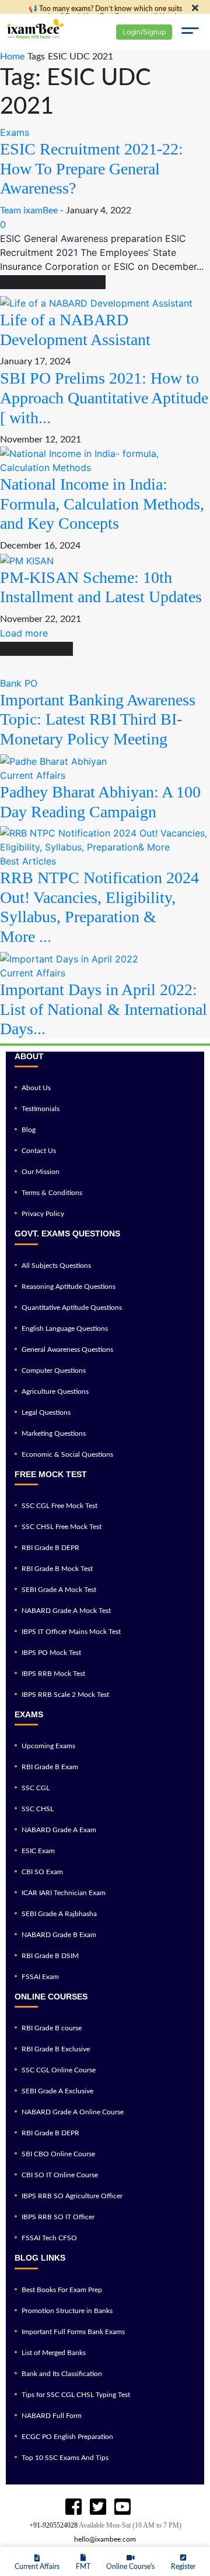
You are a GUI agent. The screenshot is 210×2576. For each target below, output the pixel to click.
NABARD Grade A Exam (59, 1830)
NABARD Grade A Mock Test (66, 1611)
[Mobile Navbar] (190, 32)
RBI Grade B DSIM (50, 1956)
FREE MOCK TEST (51, 1474)
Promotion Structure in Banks (67, 2311)
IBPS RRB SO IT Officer (58, 2217)
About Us (36, 1088)
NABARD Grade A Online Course (73, 2112)
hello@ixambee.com (105, 2539)
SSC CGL (36, 1788)
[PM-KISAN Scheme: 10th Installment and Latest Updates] (27, 560)
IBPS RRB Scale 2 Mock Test (65, 1695)
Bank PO (19, 683)
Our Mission (41, 1172)
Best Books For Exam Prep (62, 2290)
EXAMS (29, 1714)
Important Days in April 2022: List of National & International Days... (104, 1009)
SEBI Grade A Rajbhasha (59, 1914)
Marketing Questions (54, 1433)
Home (12, 57)
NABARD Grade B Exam (59, 1935)
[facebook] (73, 2507)
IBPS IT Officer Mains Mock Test (71, 1632)
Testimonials (41, 1109)
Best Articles (28, 861)
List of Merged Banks (54, 2353)
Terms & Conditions (52, 1193)
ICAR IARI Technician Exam (64, 1893)
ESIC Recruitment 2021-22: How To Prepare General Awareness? (92, 168)
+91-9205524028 (53, 2525)
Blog (29, 1130)
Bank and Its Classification (62, 2374)
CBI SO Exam (42, 1872)
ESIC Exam (38, 1851)
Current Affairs (33, 775)
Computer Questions (54, 1370)
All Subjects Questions (56, 1266)
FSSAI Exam (40, 1977)
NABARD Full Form (52, 2416)
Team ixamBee (29, 210)
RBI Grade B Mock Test (57, 1569)
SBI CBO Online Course (58, 2154)
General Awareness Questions (67, 1349)
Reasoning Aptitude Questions (69, 1287)
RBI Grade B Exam (50, 1767)
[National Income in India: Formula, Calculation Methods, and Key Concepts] (105, 460)
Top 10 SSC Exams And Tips (65, 2458)
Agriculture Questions (55, 1391)
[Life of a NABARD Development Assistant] (96, 303)
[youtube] (98, 2507)
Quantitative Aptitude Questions (72, 1308)
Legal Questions (46, 1412)
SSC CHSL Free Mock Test (62, 1527)
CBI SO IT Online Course (60, 2175)
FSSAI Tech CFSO (49, 2238)
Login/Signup (144, 32)
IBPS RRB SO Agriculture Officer (72, 2196)
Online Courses (51, 1997)
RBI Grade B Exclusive (56, 2049)
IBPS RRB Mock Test (53, 1674)
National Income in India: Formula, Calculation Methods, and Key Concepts (102, 504)
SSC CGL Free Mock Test (60, 1506)
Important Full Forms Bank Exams (73, 2332)
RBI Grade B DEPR (50, 1548)
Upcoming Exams (48, 1746)
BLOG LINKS (40, 2258)
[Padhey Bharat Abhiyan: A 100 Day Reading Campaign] (53, 760)
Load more (24, 633)
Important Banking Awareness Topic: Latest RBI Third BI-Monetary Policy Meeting (98, 719)
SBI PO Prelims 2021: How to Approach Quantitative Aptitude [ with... (104, 398)
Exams (15, 132)
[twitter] (123, 2507)
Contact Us (39, 1151)
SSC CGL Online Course (59, 2070)
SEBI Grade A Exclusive (57, 2091)
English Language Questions (65, 1329)
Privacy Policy (43, 1214)
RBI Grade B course (52, 2028)
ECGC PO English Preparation (67, 2437)
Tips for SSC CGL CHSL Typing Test (76, 2395)
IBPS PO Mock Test (51, 1653)
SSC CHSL (38, 1809)
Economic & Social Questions (67, 1454)
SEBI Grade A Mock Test (59, 1590)
